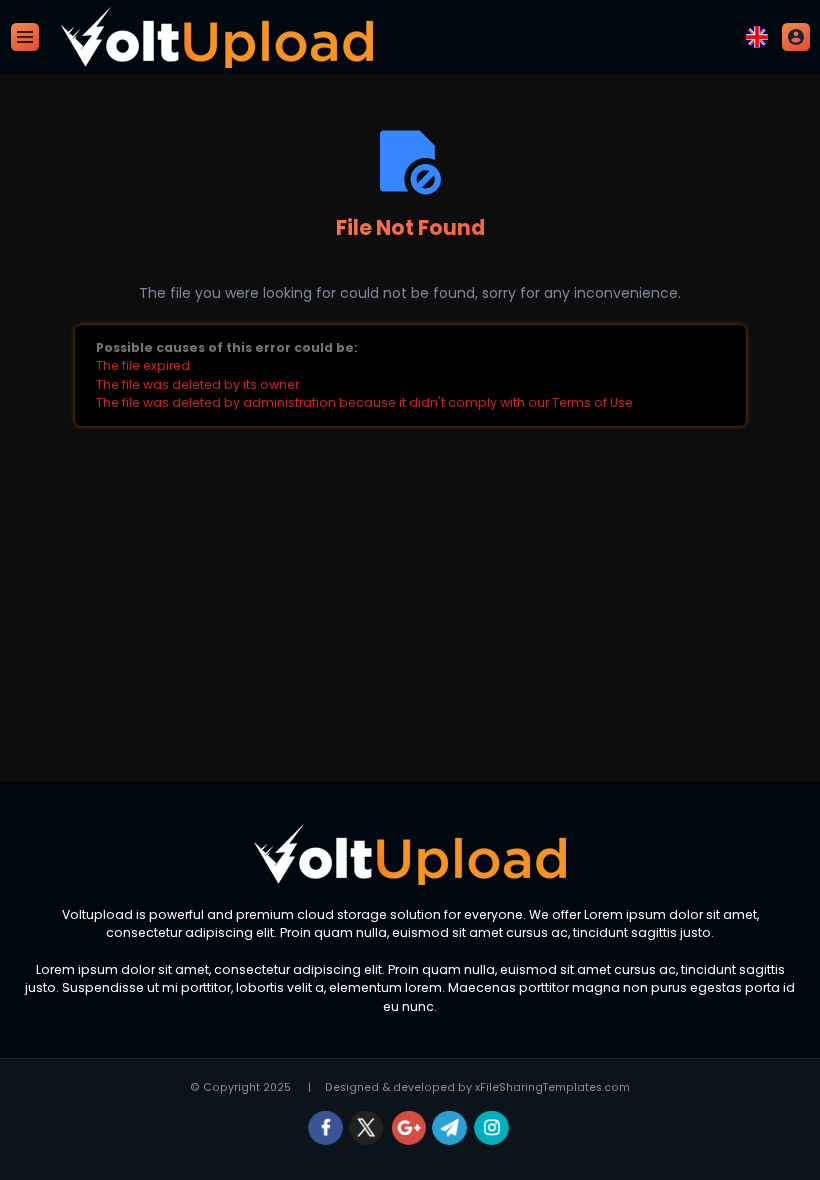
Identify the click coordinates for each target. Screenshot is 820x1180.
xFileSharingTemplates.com (552, 1087)
